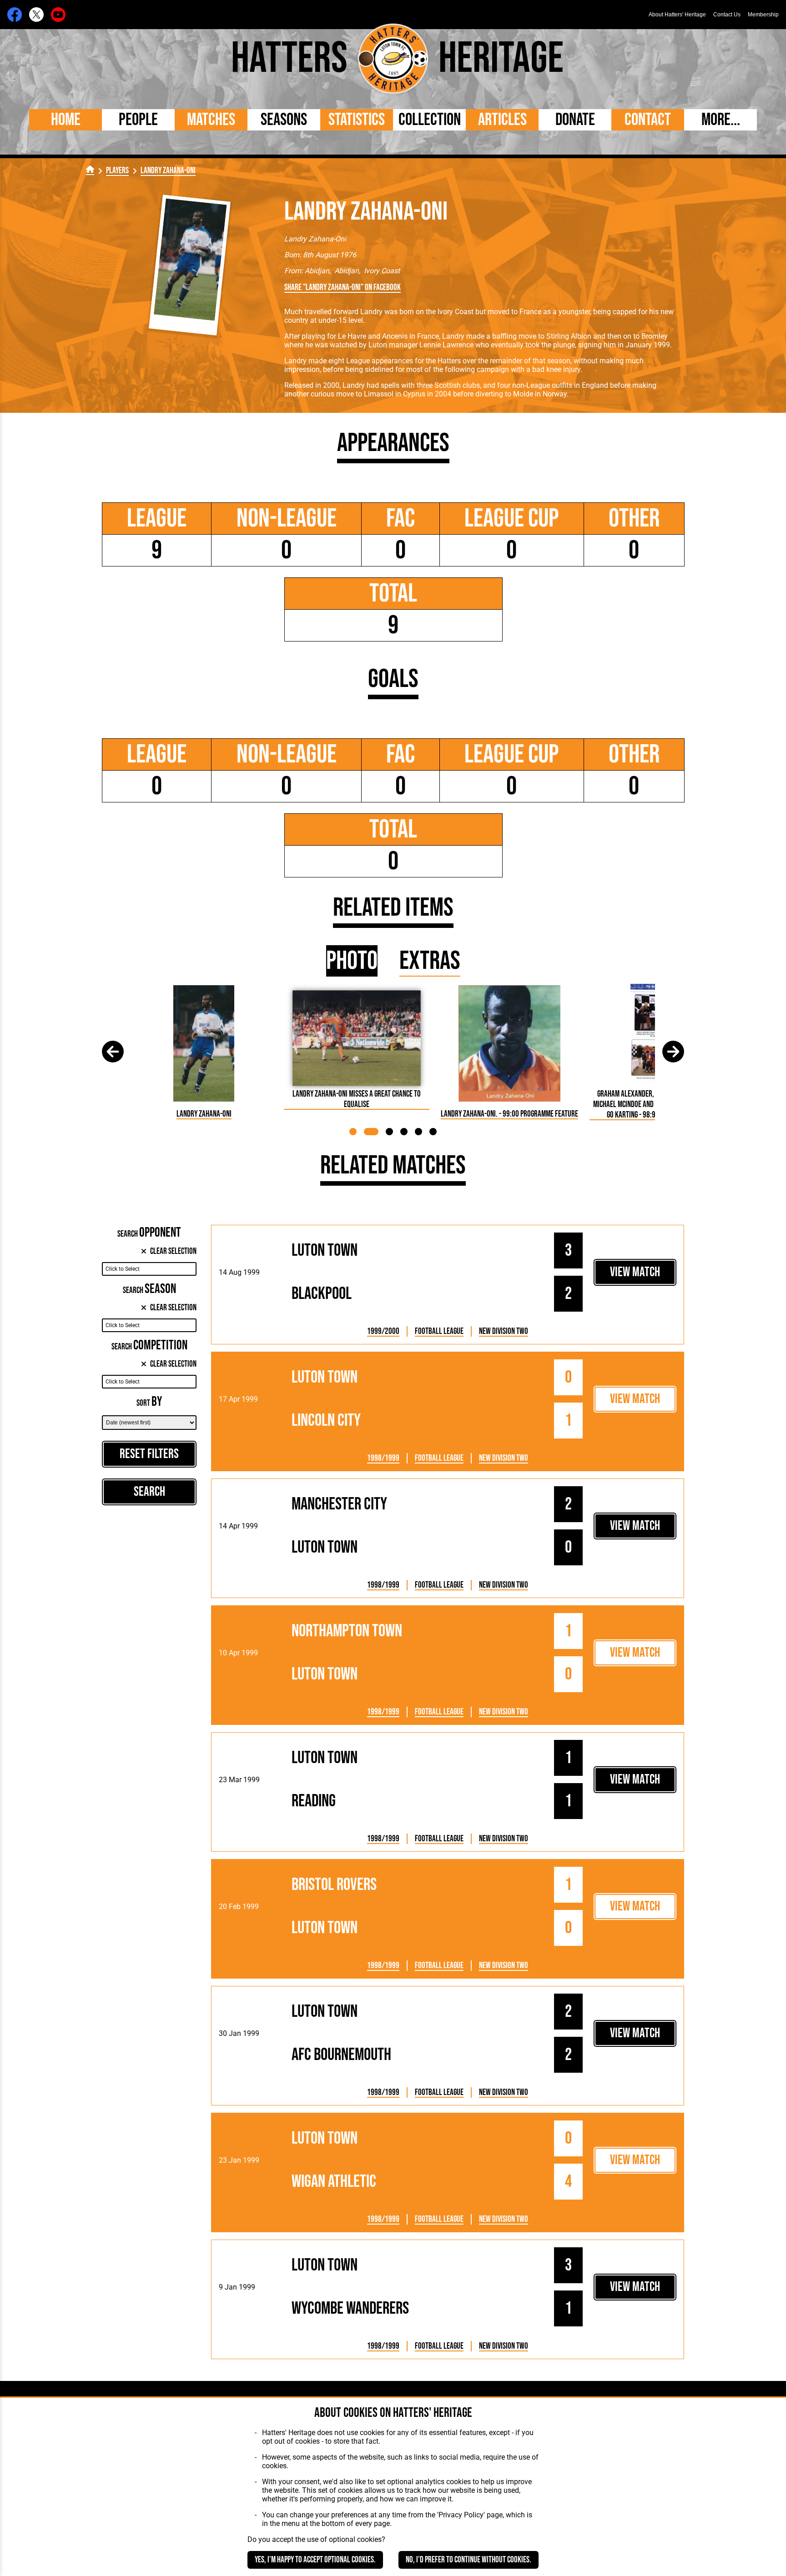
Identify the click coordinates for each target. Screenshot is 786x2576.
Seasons (284, 120)
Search (149, 1492)
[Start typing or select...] (149, 1269)
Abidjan (317, 271)
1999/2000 (383, 1331)
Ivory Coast (382, 271)
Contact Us (727, 15)
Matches (211, 120)
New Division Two (504, 1331)
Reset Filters (149, 1454)
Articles (502, 120)
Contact (648, 120)
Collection (430, 120)
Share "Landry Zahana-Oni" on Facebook (343, 288)
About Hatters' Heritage (677, 15)
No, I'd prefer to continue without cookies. (469, 2560)
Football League (439, 1331)
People (138, 120)
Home (66, 120)
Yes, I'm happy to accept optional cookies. (315, 2560)
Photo (352, 961)
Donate (575, 120)
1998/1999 (383, 1458)
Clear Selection (173, 1251)
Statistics (357, 120)
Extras (430, 961)
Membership (763, 15)
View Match (635, 1272)
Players (117, 171)
